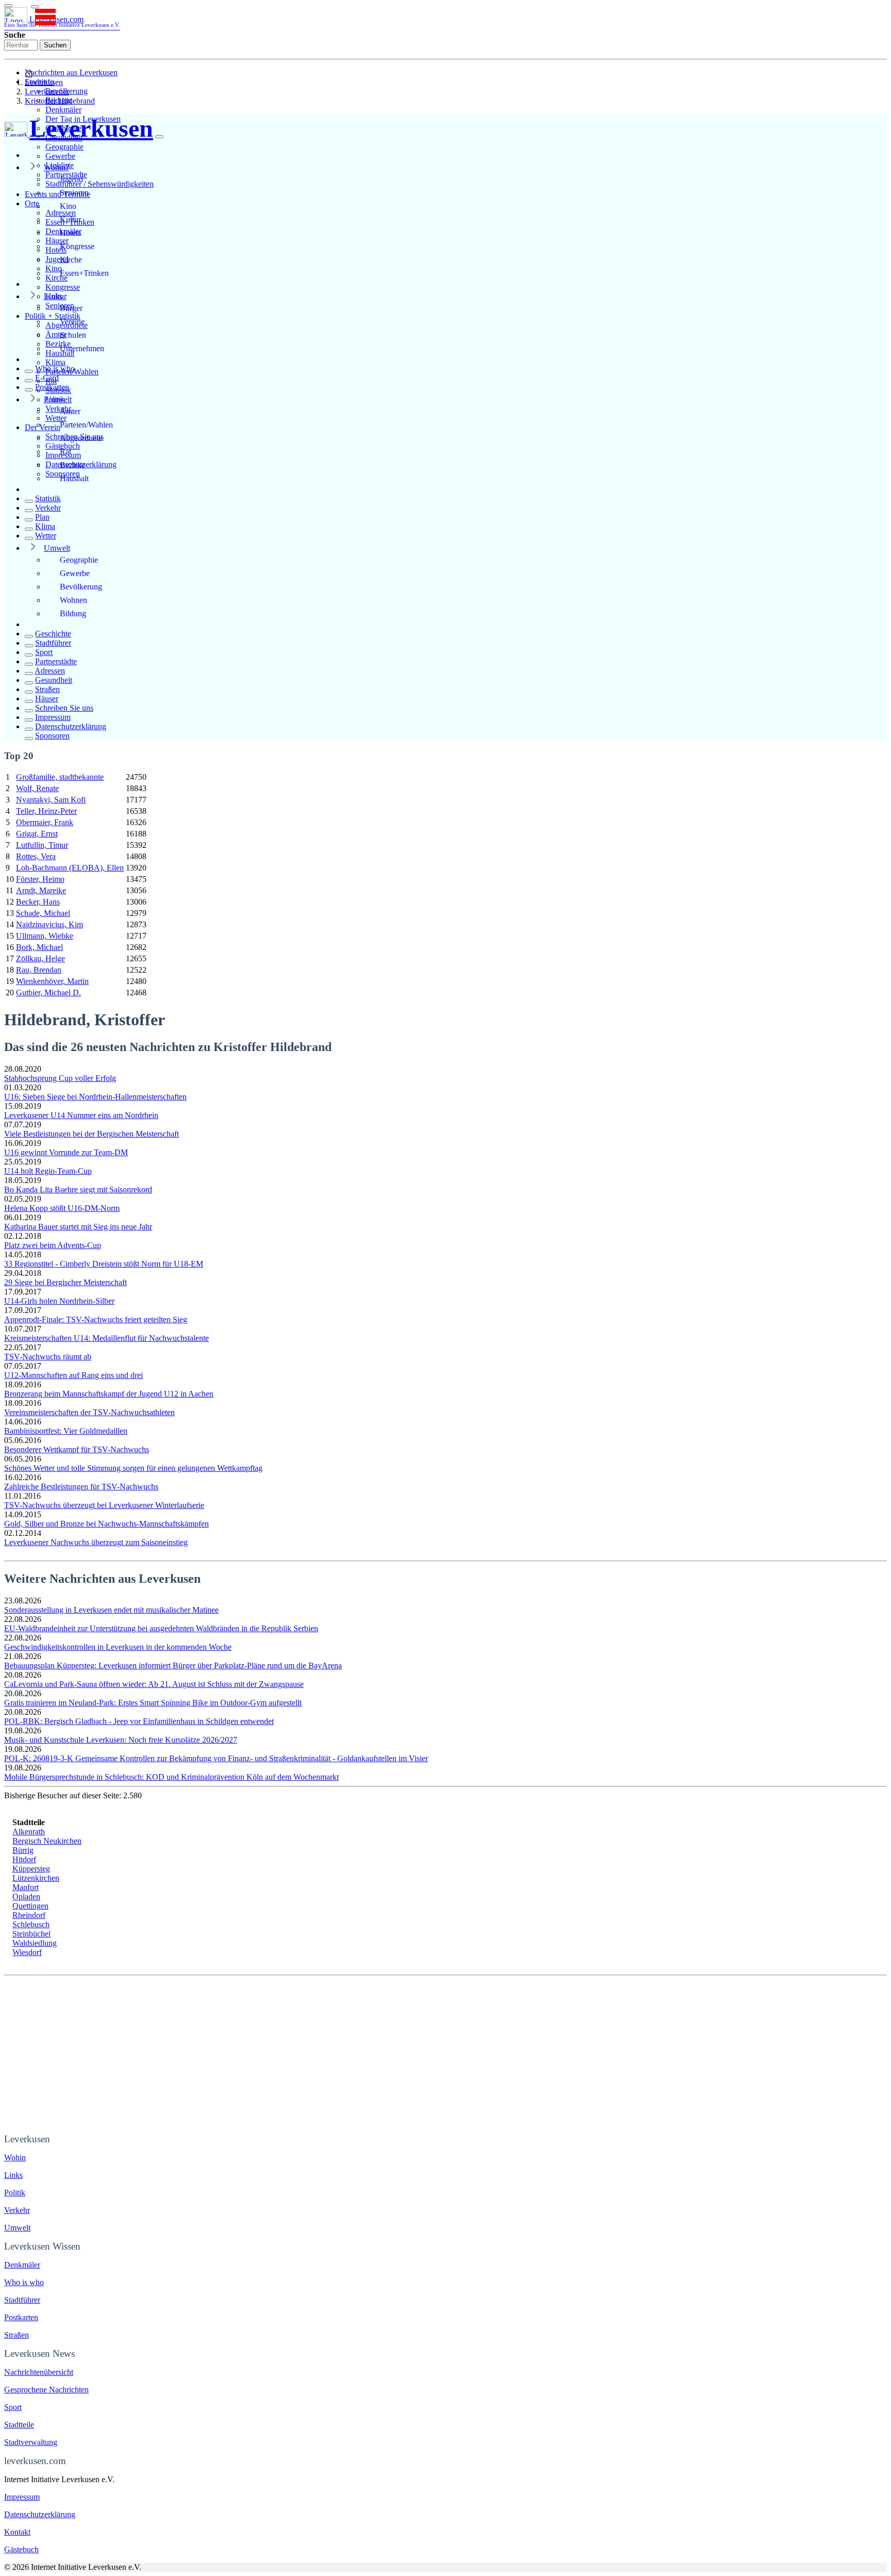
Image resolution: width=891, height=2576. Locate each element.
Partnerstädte (56, 661)
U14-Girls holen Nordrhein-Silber (59, 1301)
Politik (54, 399)
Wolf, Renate (37, 788)
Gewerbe (60, 156)
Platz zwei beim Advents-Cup (53, 1245)
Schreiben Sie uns (64, 708)
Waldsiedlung (35, 1943)
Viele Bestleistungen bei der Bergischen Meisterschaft (92, 1134)
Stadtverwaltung (31, 2442)
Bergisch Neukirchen (47, 1841)
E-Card (47, 378)
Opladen (26, 1897)
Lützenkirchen (36, 1878)
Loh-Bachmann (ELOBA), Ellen (70, 868)
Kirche (71, 260)
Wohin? (56, 167)
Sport (44, 652)
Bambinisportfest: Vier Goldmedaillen (66, 1431)
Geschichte (53, 634)
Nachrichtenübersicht (39, 2372)
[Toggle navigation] (8, 6)
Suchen (55, 45)
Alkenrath (29, 1832)
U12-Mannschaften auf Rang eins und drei (73, 1375)
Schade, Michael (43, 913)
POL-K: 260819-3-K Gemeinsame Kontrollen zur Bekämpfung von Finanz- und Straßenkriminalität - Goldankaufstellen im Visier (216, 1758)
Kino (68, 206)
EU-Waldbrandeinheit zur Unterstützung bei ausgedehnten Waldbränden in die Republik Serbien (161, 1628)
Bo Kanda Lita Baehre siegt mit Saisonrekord (78, 1189)
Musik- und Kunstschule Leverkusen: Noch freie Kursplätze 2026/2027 (121, 1740)
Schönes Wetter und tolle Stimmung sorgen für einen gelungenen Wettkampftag (133, 1468)
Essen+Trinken (84, 273)
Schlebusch (31, 1924)
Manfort (26, 1887)
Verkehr (48, 508)
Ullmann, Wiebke (45, 936)
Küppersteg (31, 1869)
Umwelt (57, 548)
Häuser (47, 699)
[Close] (159, 137)
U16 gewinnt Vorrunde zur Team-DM (66, 1152)
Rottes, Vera (36, 856)
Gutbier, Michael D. (48, 992)
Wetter (46, 536)
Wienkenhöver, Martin (52, 981)
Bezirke (72, 465)
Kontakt (17, 2532)
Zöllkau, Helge (40, 958)
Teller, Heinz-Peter (46, 811)
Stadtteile (19, 2425)
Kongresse (63, 287)
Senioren (74, 193)
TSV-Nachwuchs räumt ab (48, 1357)
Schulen (73, 335)
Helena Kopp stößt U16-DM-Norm (62, 1208)
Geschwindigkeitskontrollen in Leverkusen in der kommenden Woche (118, 1647)
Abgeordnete (81, 438)
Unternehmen (82, 348)
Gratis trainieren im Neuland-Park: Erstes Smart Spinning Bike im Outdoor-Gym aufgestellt (153, 1703)
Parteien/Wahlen (86, 425)
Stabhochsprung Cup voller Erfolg (60, 1078)
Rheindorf (29, 1915)
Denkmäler (63, 110)
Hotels (70, 233)
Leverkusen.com (62, 21)
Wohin (15, 2157)
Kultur (70, 219)
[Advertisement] (445, 2053)
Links (53, 296)
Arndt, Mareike (41, 890)
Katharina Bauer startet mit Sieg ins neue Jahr (78, 1227)
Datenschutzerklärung (71, 726)
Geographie (64, 147)
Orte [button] (32, 203)
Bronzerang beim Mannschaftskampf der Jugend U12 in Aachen (109, 1394)
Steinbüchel (31, 1934)
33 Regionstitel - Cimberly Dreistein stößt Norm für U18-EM (104, 1264)
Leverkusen (44, 82)
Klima (55, 362)
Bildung (73, 613)
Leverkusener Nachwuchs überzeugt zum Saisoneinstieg (96, 1542)
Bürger (71, 308)
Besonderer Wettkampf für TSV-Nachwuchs (77, 1449)
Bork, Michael (39, 947)
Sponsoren (52, 736)
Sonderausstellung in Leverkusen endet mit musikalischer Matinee (111, 1610)
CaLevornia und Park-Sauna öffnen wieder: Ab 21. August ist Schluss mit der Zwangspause (154, 1684)
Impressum (53, 717)
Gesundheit (54, 680)
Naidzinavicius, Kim (49, 924)
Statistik (48, 498)
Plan (42, 517)
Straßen (47, 689)
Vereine (72, 322)
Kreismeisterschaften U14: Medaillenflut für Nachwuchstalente (106, 1338)
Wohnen (73, 600)
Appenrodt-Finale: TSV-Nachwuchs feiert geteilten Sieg (96, 1319)
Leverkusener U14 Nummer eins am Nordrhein (81, 1115)
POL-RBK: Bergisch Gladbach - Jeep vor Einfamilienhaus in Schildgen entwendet (139, 1721)
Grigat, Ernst (37, 834)
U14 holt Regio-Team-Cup (48, 1171)
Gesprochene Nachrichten (46, 2390)
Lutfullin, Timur (42, 845)
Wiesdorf (27, 1952)
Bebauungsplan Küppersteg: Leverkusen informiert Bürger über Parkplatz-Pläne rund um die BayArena (173, 1666)
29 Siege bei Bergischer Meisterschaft (65, 1282)
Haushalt (74, 478)
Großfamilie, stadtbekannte (60, 777)
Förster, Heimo (40, 879)
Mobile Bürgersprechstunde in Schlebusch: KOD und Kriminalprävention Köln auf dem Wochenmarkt (171, 1777)
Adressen (50, 671)
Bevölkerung (81, 587)
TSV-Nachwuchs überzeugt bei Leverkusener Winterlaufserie (104, 1505)
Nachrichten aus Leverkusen (71, 72)
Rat (65, 452)
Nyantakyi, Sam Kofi (51, 800)
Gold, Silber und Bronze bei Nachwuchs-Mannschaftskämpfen (106, 1524)
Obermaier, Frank (45, 822)
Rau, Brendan (39, 970)
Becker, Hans (38, 902)
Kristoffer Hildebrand (60, 101)
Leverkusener (47, 92)
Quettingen (30, 1906)
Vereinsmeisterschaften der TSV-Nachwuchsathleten (89, 1412)
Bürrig (23, 1850)
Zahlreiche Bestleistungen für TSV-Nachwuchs (81, 1487)
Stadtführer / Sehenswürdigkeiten (100, 184)
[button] (35, 7)
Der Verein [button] (43, 427)
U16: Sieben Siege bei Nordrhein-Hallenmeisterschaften (95, 1097)
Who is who (55, 368)
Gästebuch (21, 2549)
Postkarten (52, 387)
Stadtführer (53, 643)
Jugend (71, 179)
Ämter (70, 411)
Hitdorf (24, 1859)
